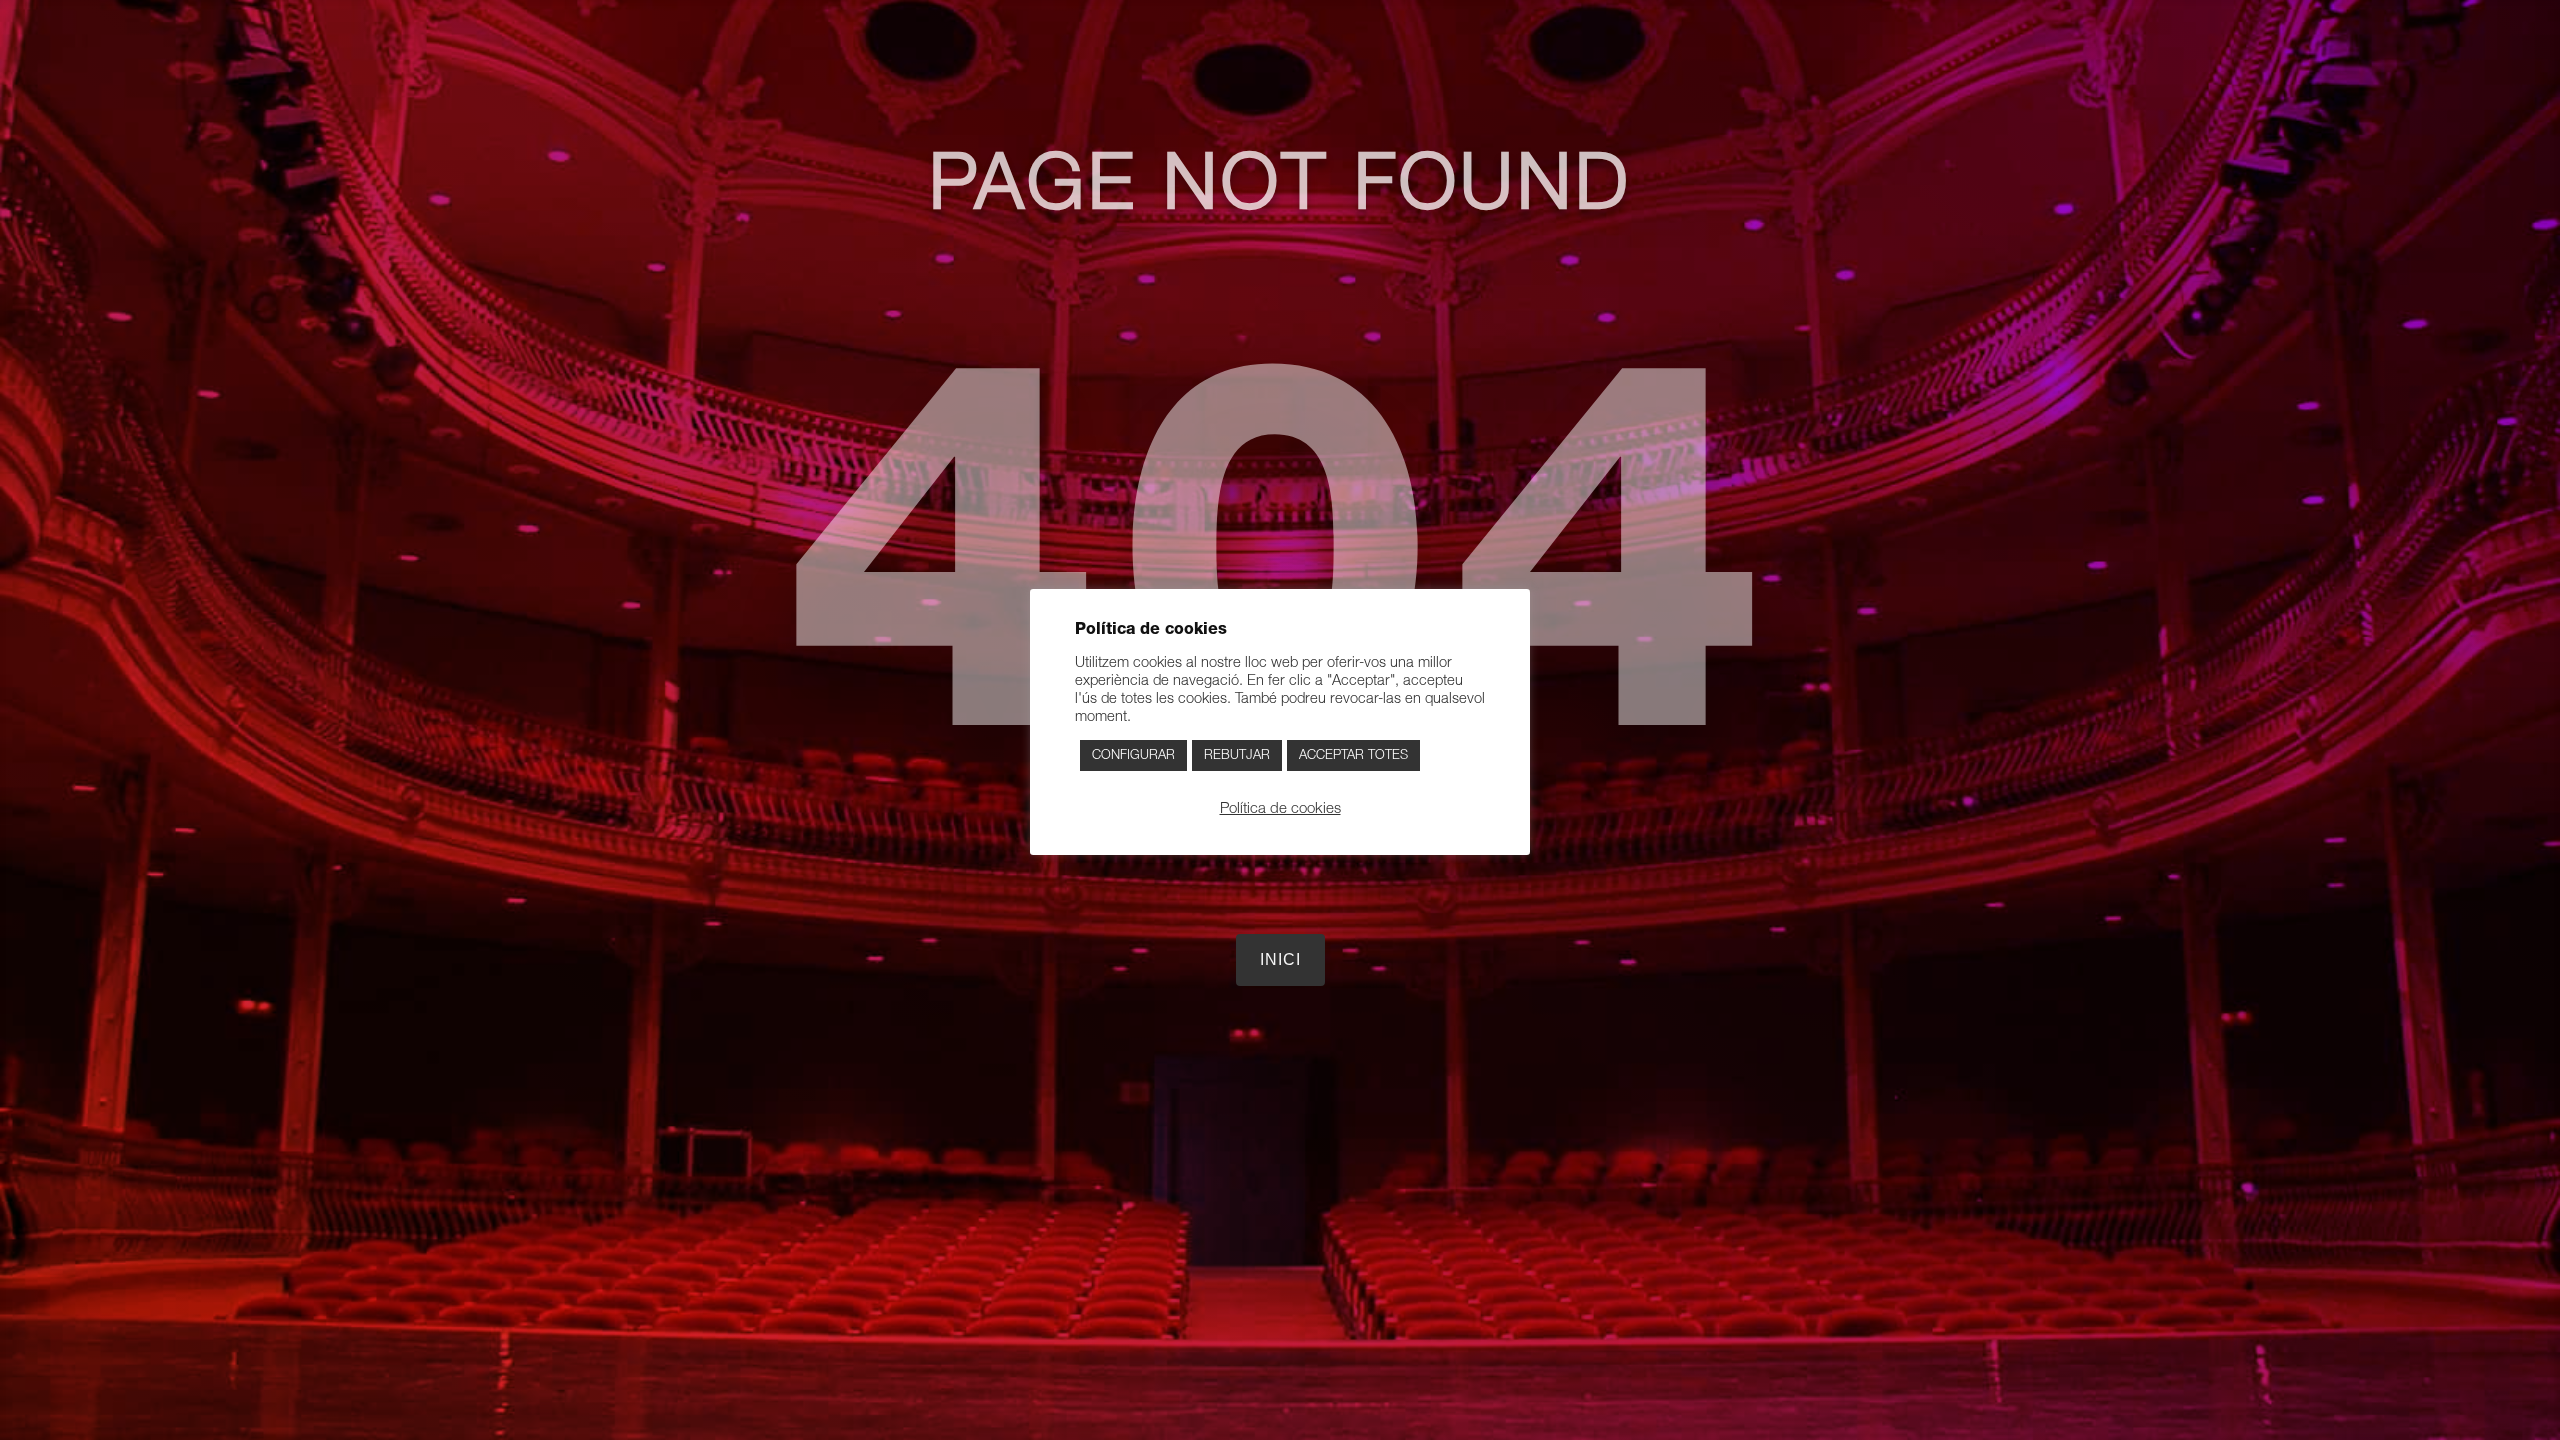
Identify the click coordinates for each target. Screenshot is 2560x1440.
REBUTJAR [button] (1237, 755)
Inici (1280, 959)
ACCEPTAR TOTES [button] (1353, 755)
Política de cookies (1280, 809)
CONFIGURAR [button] (1133, 755)
